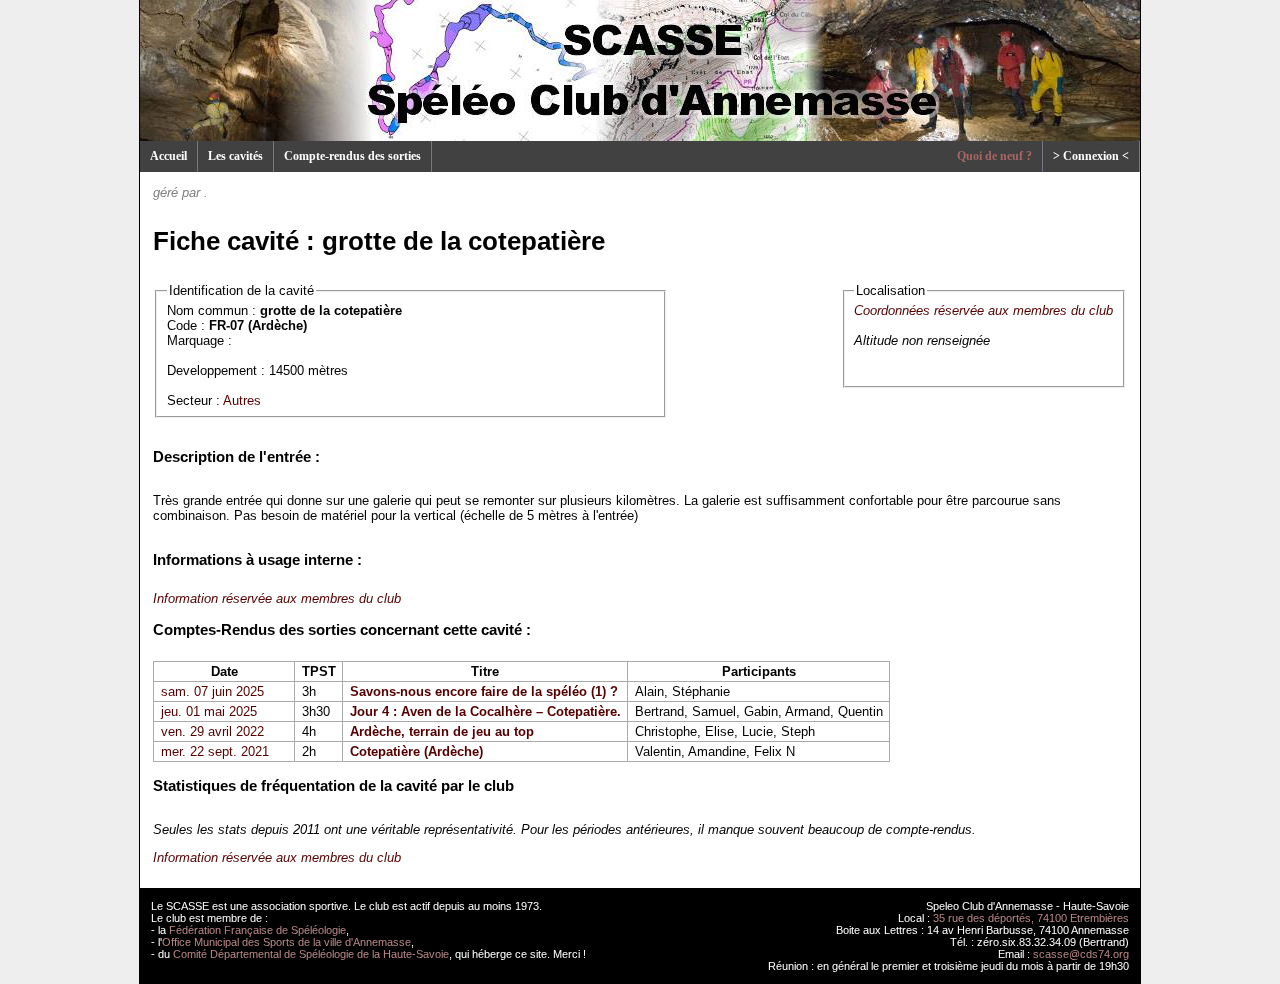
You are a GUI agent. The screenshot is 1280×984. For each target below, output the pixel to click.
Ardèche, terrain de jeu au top (442, 731)
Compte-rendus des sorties (352, 156)
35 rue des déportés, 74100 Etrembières (1031, 918)
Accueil (168, 156)
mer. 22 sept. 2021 (215, 751)
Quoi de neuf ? (994, 156)
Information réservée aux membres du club (277, 598)
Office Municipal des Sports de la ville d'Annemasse (286, 942)
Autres (242, 400)
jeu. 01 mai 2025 (209, 711)
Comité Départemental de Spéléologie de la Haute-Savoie (311, 954)
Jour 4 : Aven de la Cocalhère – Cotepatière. (485, 711)
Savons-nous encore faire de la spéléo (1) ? (484, 691)
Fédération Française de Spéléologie (257, 930)
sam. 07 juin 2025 (212, 691)
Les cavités (235, 156)
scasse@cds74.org (1081, 954)
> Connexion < (1091, 156)
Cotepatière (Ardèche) (416, 751)
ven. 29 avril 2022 (212, 731)
